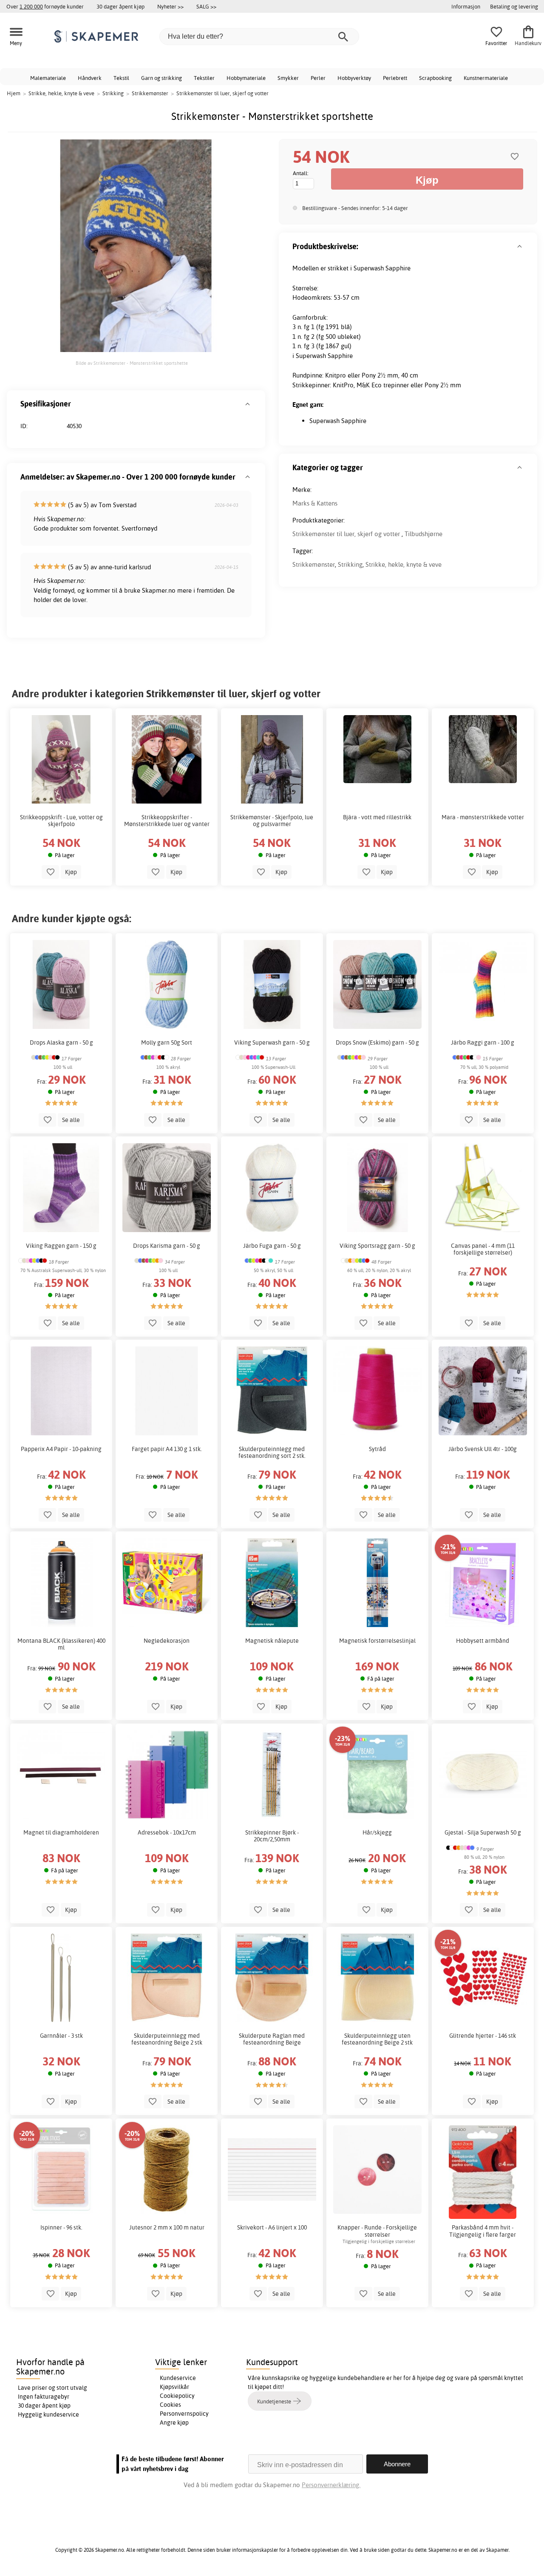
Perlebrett (395, 78)
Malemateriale (48, 78)
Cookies (170, 2405)
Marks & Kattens (315, 503)
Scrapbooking (435, 78)
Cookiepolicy (177, 2396)
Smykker (288, 78)
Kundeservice (178, 2378)
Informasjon (466, 6)
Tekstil (121, 78)
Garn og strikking (161, 78)
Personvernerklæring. (331, 2485)
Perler (318, 78)
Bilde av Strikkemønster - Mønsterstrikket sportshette (132, 363)
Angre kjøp (174, 2423)
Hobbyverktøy (354, 78)
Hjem (14, 93)
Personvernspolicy (184, 2414)
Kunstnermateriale (486, 78)
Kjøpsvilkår (174, 2387)
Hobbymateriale (246, 78)
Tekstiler (204, 78)
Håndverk (90, 78)
